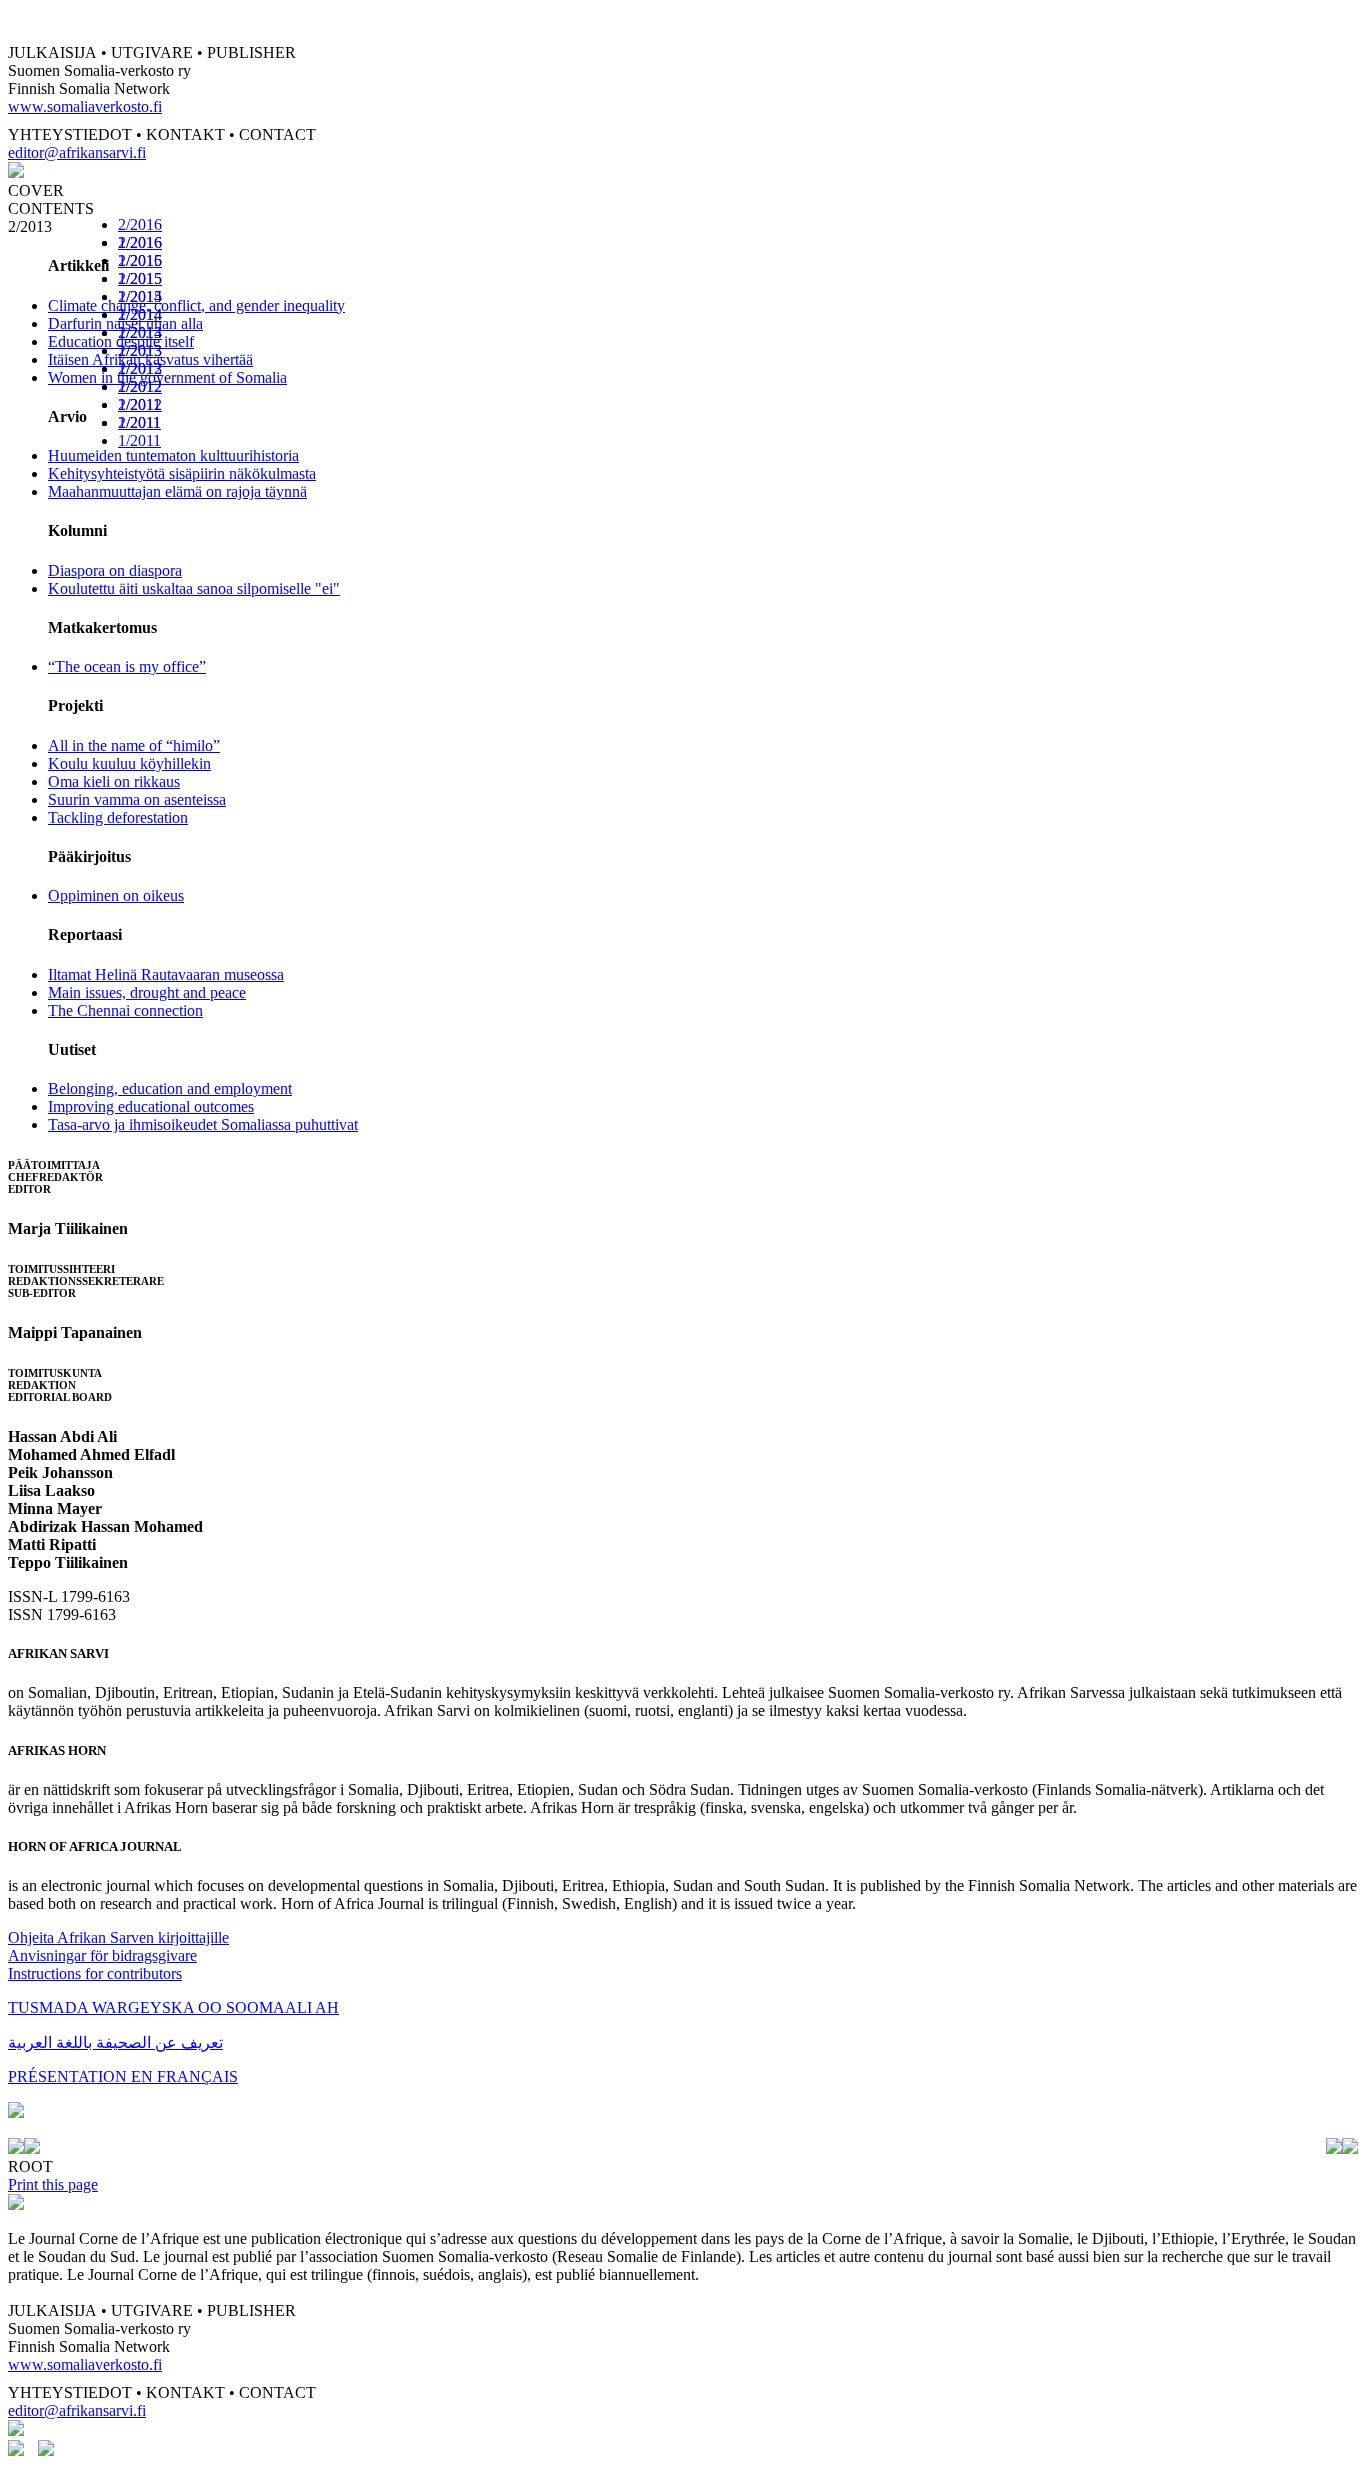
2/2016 (140, 224)
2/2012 (140, 386)
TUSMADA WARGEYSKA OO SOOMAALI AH (173, 2007)
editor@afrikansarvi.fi (77, 152)
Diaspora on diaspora (115, 570)
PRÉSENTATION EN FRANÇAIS (123, 2076)
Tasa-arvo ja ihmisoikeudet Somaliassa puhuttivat (203, 1124)
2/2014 (140, 314)
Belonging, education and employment (170, 1088)
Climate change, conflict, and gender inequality (196, 305)
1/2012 (140, 404)
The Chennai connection (125, 1010)
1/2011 (139, 440)
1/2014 (140, 332)
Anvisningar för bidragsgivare (102, 1955)
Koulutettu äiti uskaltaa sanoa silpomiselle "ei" (194, 588)
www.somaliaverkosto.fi (85, 106)
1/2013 (140, 368)
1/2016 (140, 260)
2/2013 (140, 350)
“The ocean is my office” (127, 666)
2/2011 (139, 422)
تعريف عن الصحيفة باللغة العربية (115, 2042)
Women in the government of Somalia (167, 377)
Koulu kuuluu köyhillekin (129, 763)
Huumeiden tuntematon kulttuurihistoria (173, 455)
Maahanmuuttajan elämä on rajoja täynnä (177, 491)
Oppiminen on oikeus (116, 895)
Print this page (53, 2184)
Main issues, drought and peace (147, 992)
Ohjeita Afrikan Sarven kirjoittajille (118, 1937)
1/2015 (140, 296)
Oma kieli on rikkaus (114, 781)
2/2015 (140, 278)
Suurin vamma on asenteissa (137, 799)
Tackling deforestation (118, 817)
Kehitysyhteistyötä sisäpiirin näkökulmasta (182, 473)
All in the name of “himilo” (134, 745)
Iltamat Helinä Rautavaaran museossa (166, 974)
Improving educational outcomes (151, 1106)
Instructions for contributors (95, 1973)
